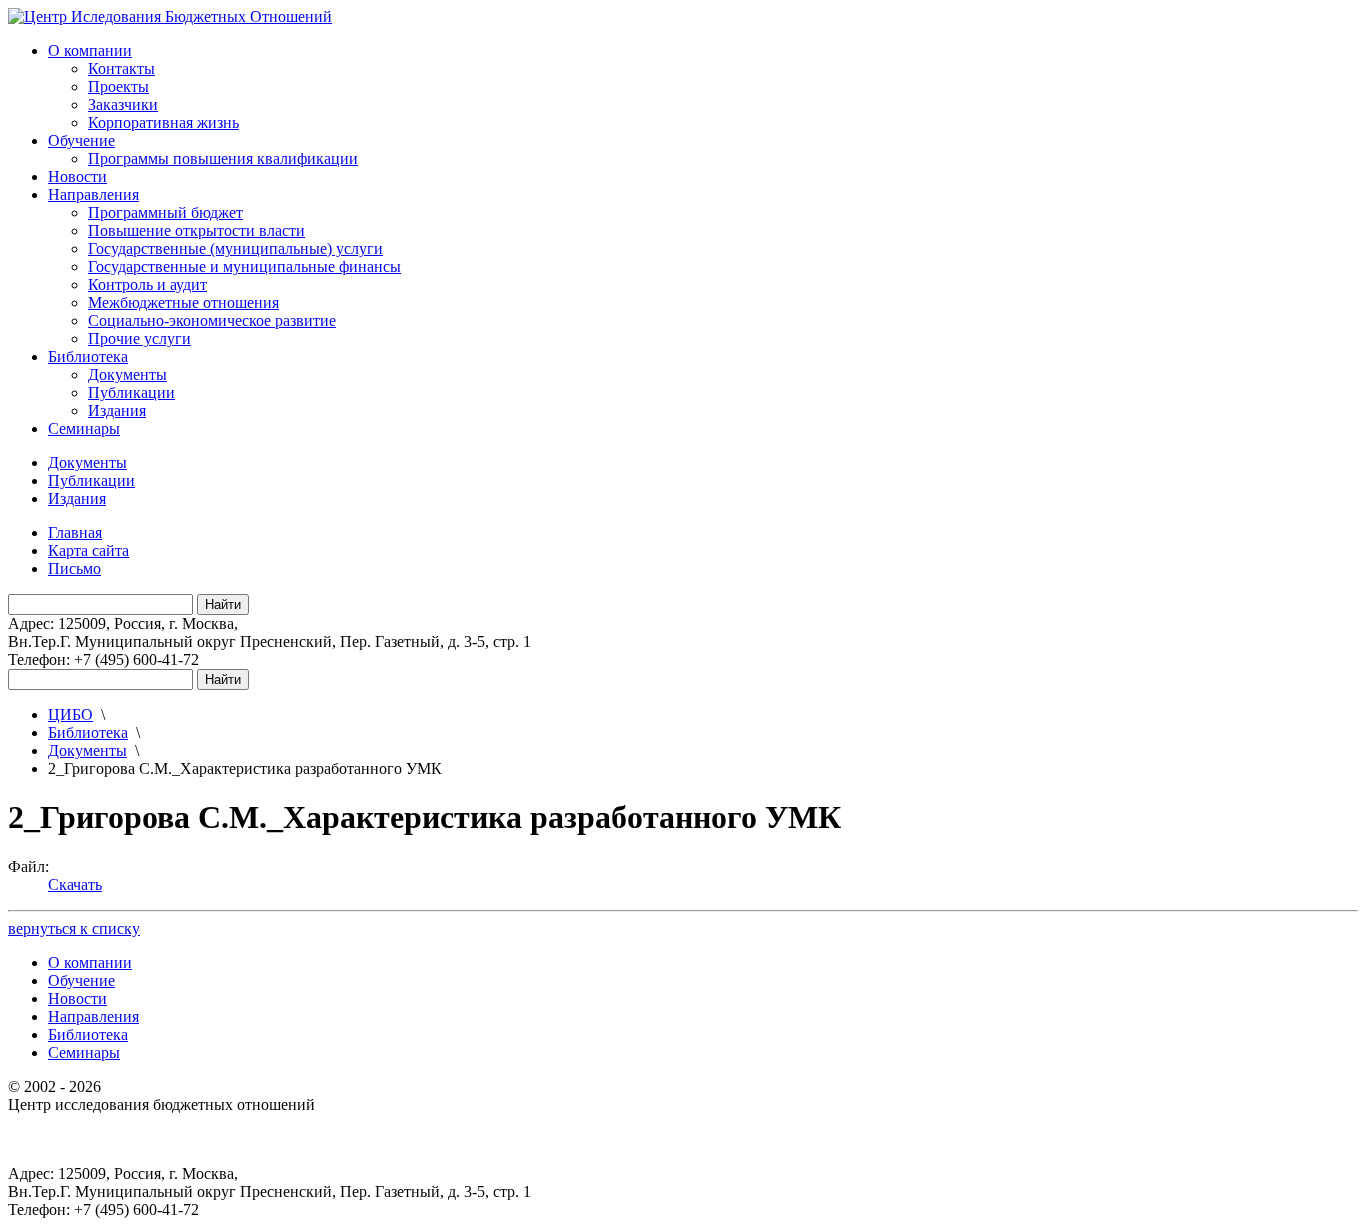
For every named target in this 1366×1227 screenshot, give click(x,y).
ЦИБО (70, 714)
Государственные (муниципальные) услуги (235, 248)
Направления (93, 194)
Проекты (118, 86)
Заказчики (123, 104)
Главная (75, 532)
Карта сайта (88, 550)
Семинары (84, 428)
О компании (90, 50)
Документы (127, 374)
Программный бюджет (165, 212)
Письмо (74, 568)
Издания (117, 410)
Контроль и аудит (147, 284)
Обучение (81, 140)
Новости (77, 176)
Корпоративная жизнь (163, 122)
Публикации (131, 392)
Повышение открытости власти (196, 230)
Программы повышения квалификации (223, 158)
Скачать (75, 884)
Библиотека (88, 356)
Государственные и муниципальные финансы (244, 266)
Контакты (121, 68)
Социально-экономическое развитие (212, 320)
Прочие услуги (139, 338)
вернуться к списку (74, 928)
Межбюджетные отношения (183, 302)
